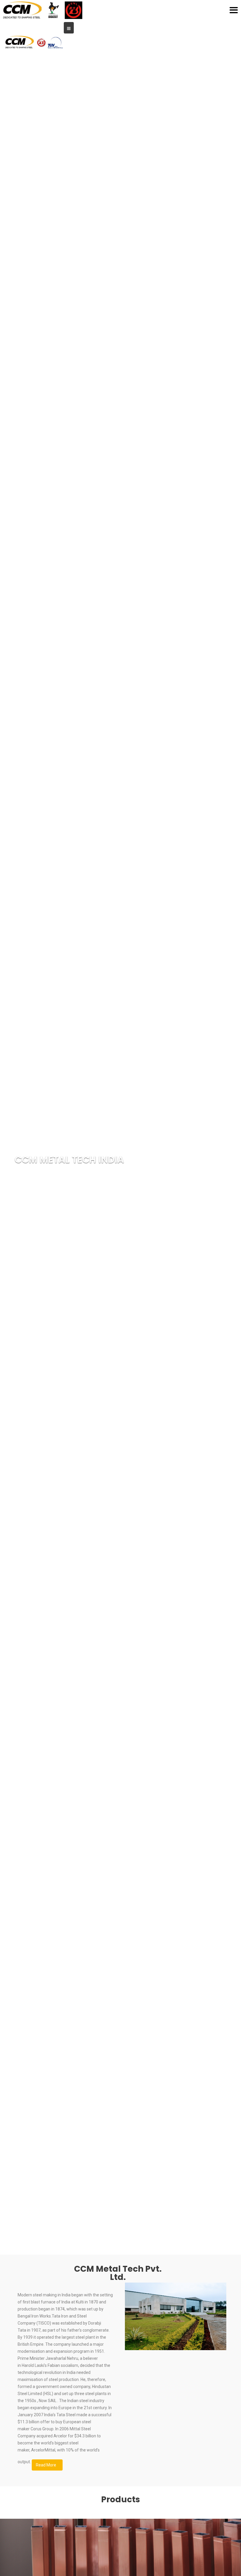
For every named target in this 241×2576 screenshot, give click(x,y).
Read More (46, 2465)
